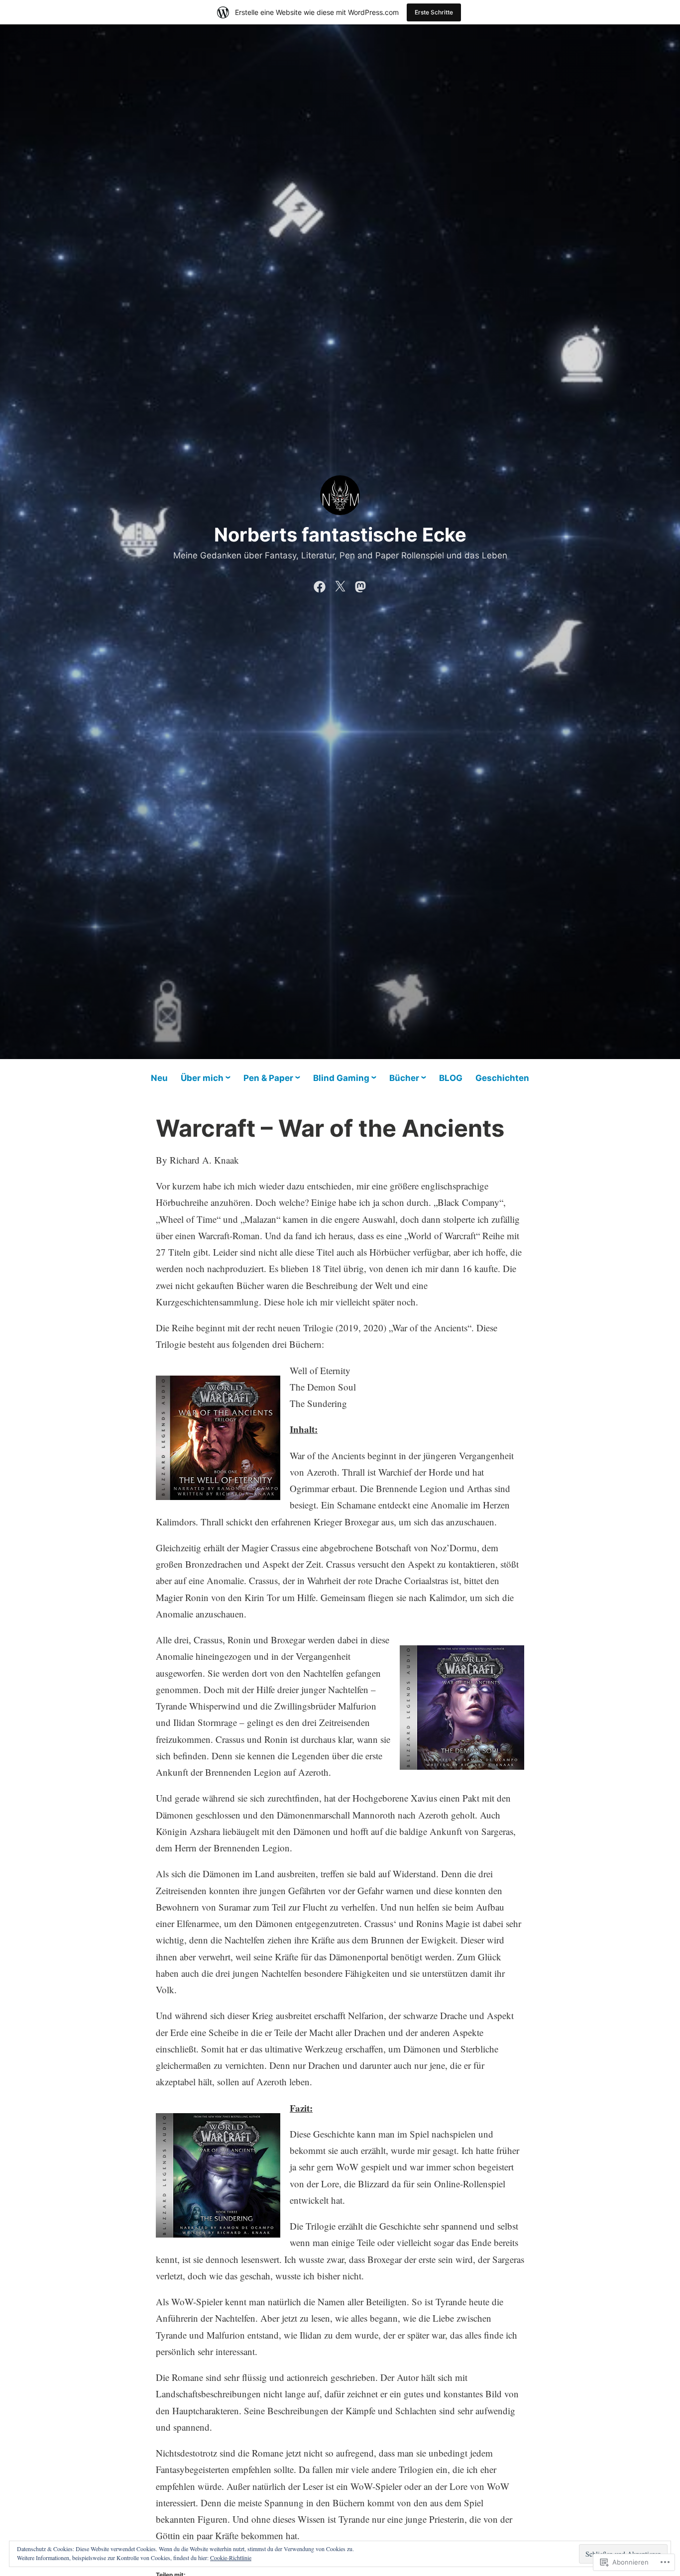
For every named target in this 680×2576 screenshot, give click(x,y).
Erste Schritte (434, 12)
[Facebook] (320, 584)
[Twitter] (340, 584)
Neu (159, 1078)
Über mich (202, 1078)
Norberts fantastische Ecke (340, 535)
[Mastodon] (360, 584)
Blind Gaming (341, 1078)
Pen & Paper (268, 1078)
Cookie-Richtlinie (231, 2558)
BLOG (451, 1078)
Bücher (404, 1078)
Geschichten (502, 1078)
